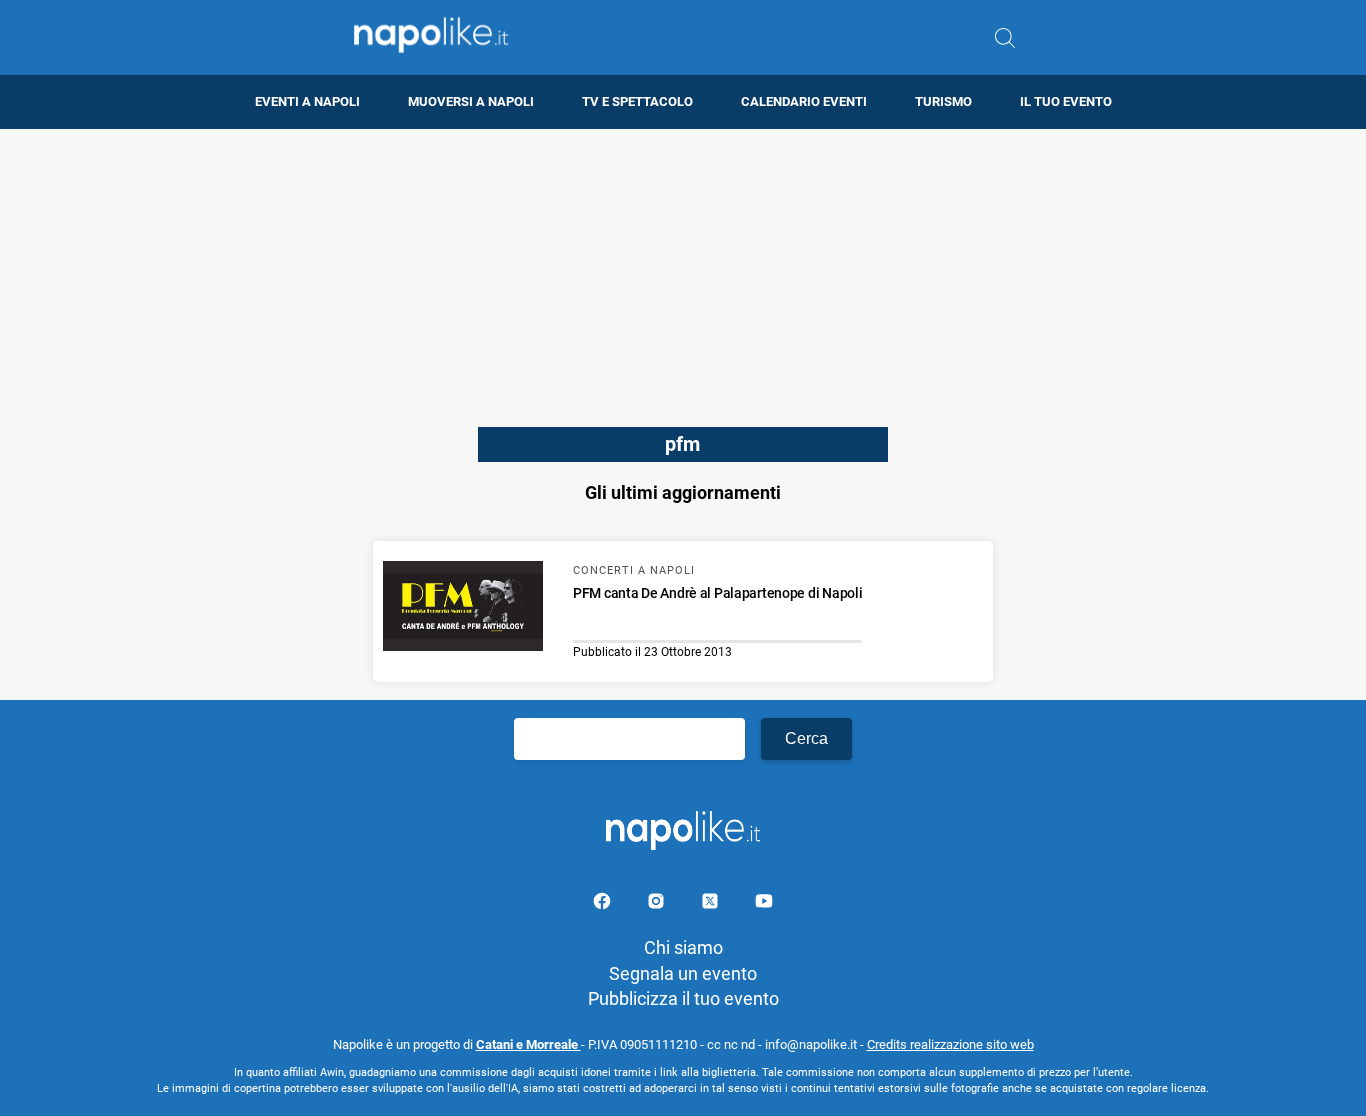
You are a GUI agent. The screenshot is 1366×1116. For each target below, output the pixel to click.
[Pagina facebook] (604, 904)
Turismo (943, 101)
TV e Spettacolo (637, 101)
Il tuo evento (1066, 101)
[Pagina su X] (712, 904)
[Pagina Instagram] (658, 904)
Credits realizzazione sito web (950, 1044)
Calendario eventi (804, 101)
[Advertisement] (683, 269)
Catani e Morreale (528, 1044)
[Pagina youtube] (764, 904)
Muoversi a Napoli (471, 101)
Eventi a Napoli (307, 101)
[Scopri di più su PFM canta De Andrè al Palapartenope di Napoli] (463, 609)
